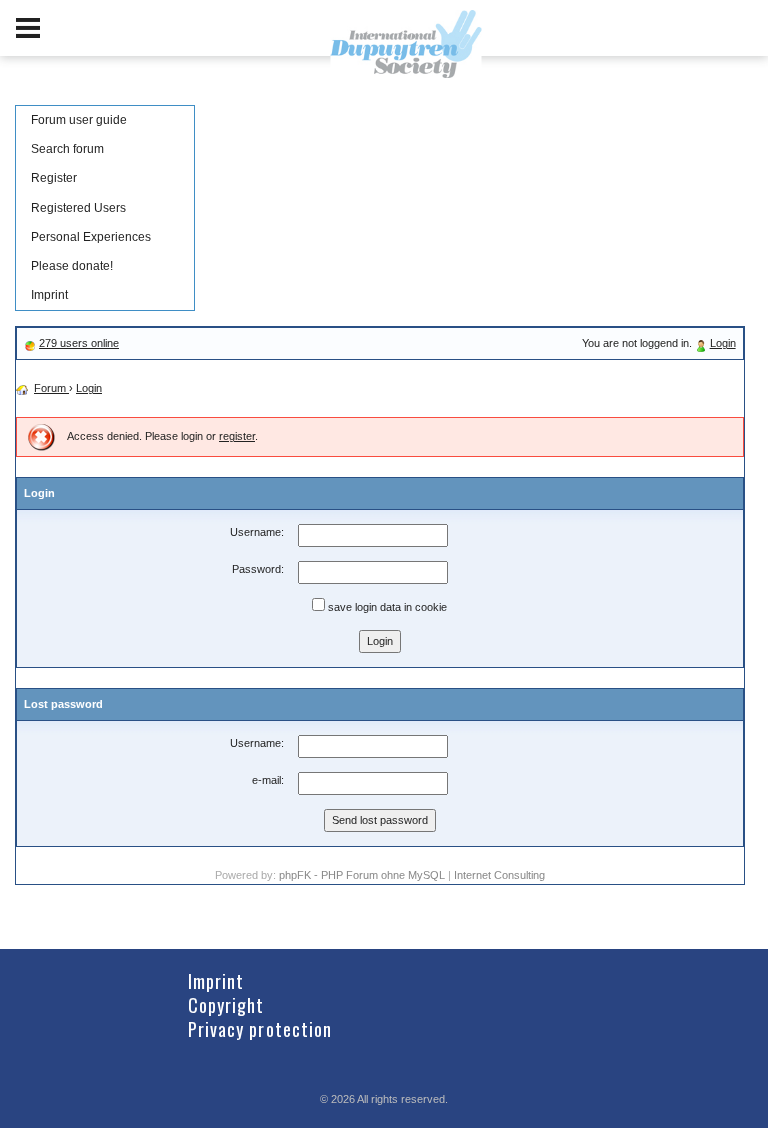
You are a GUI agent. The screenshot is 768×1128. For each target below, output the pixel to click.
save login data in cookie (386, 607)
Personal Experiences (91, 237)
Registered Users (78, 208)
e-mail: (268, 780)
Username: (257, 532)
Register (54, 178)
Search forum (67, 149)
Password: (258, 569)
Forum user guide (79, 120)
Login (723, 343)
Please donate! (72, 266)
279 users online (79, 343)
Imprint (49, 295)
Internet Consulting (499, 875)
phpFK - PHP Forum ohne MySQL (363, 875)
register (237, 436)
